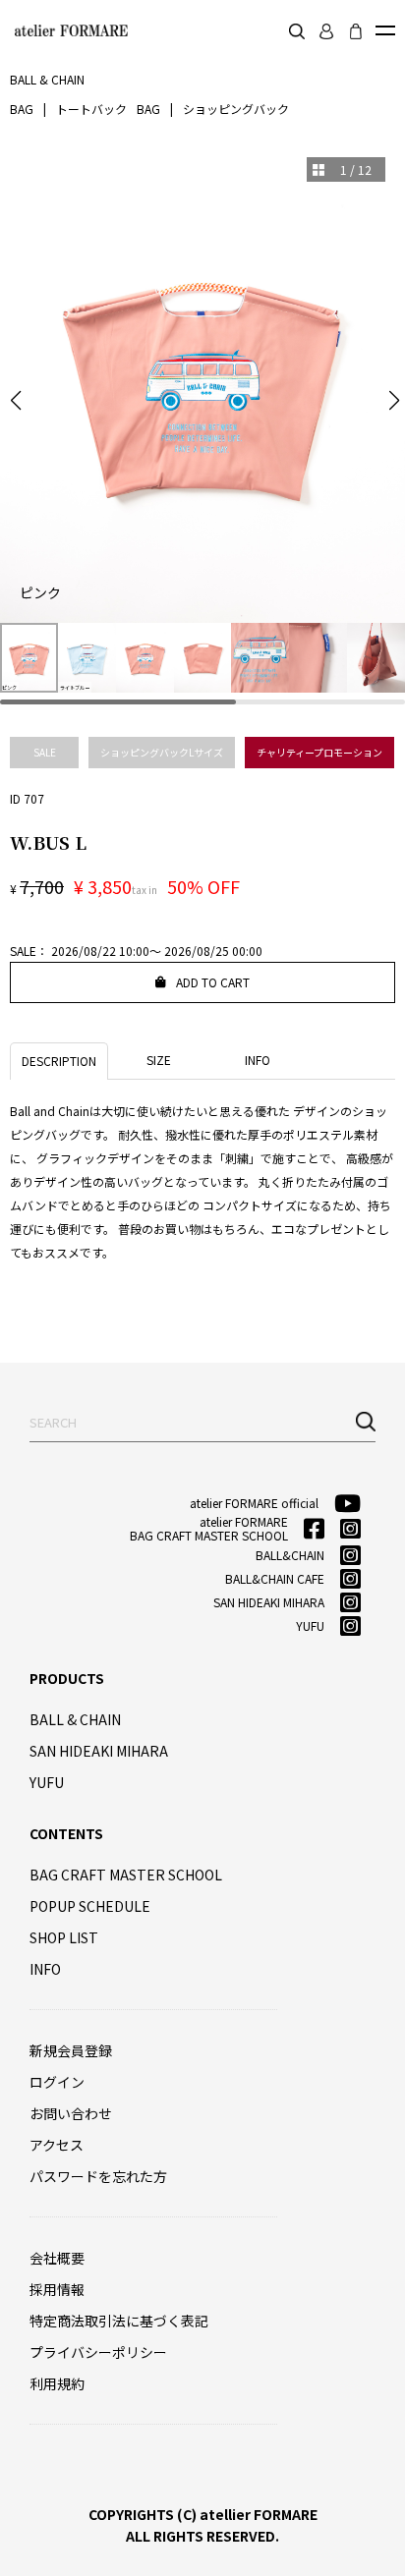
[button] (16, 401)
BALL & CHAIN (75, 1719)
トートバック (91, 109)
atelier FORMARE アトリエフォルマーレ (69, 30)
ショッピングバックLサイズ (162, 752)
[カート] (356, 31)
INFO (45, 1969)
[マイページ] (326, 31)
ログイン (57, 2082)
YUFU (47, 1782)
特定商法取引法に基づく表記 (119, 2321)
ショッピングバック (236, 109)
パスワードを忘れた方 (98, 2176)
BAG (22, 109)
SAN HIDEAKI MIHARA (99, 1751)
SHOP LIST (64, 1937)
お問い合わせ (71, 2113)
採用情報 (57, 2289)
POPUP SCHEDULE (90, 1906)
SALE (45, 752)
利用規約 (57, 2383)
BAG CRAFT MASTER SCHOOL (126, 1875)
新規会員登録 (71, 2050)
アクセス (57, 2145)
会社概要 (57, 2258)
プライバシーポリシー (98, 2352)
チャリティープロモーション (319, 752)
